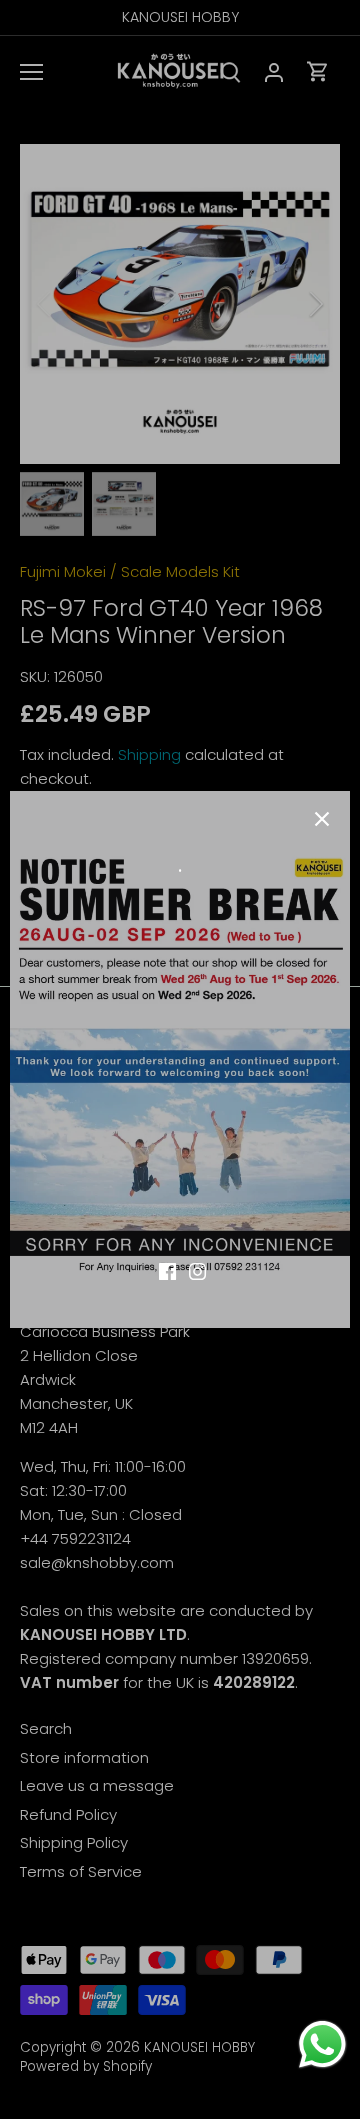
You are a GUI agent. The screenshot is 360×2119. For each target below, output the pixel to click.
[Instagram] (197, 1270)
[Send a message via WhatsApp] (322, 2044)
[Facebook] (167, 1270)
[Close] (322, 819)
